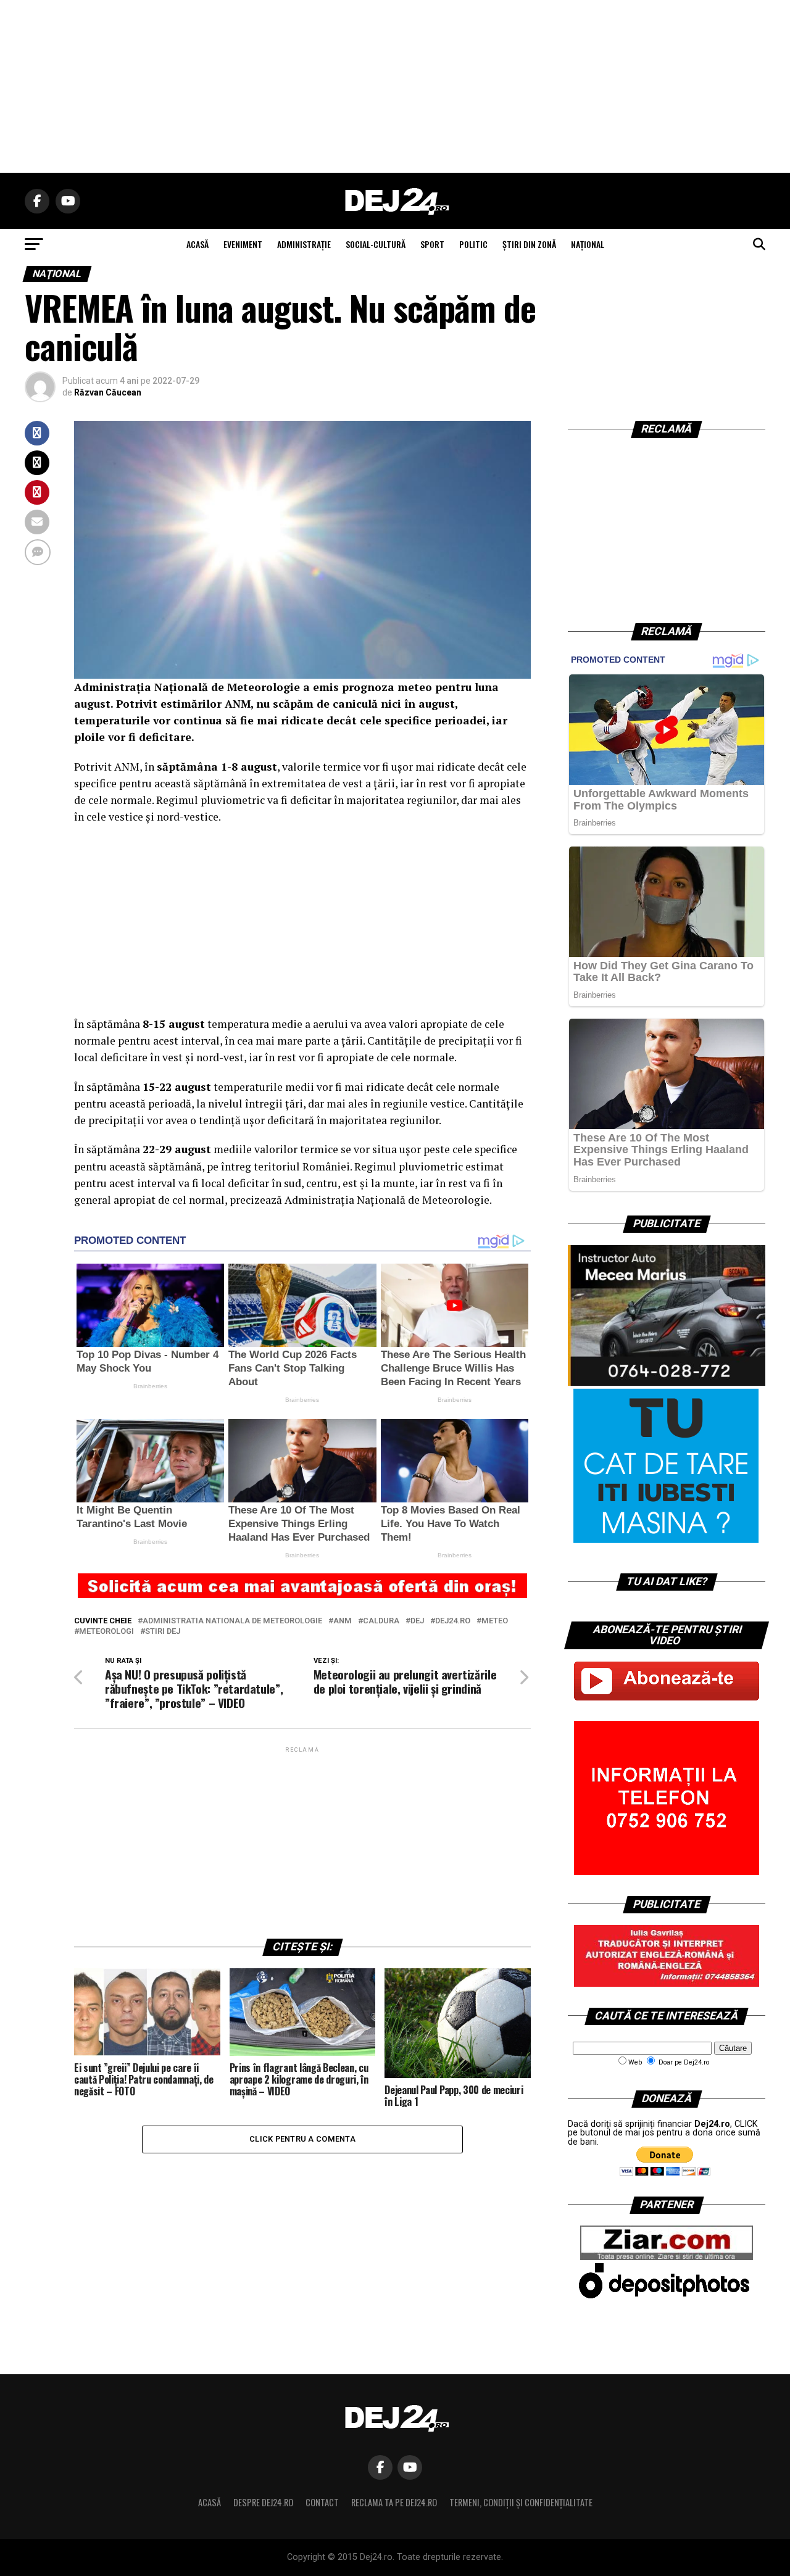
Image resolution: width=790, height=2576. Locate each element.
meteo (495, 1621)
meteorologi (106, 1632)
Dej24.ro (453, 1621)
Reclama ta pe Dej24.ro (394, 2502)
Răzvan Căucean (108, 392)
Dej (417, 1621)
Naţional (588, 244)
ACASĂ (197, 244)
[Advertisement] (395, 86)
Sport (432, 244)
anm (343, 1621)
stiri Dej (163, 1632)
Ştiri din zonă (529, 244)
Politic (473, 244)
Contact (322, 2502)
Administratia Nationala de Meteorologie (232, 1621)
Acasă (210, 2502)
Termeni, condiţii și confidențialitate (521, 2502)
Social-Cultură (376, 244)
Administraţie (304, 244)
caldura (381, 1621)
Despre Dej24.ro (263, 2502)
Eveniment (243, 244)
